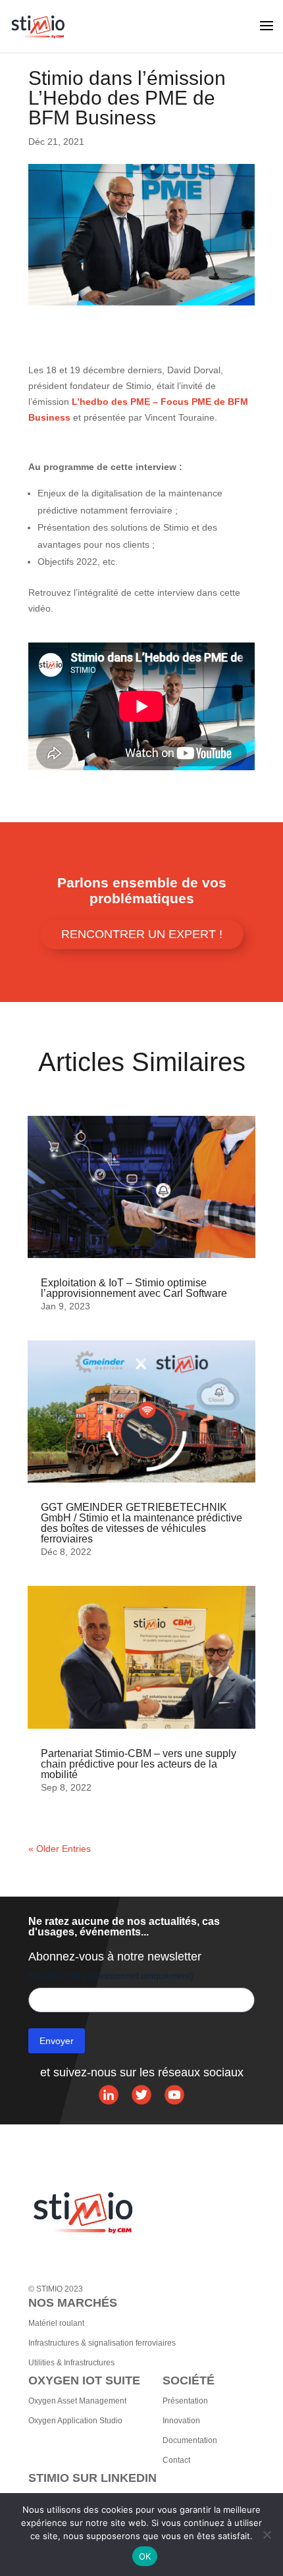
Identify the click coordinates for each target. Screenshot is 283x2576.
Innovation (181, 2421)
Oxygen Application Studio (75, 2421)
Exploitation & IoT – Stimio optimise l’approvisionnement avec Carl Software (134, 1288)
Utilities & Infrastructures (71, 2363)
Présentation (185, 2401)
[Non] (267, 2535)
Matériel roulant (56, 2323)
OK (145, 2556)
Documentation (190, 2440)
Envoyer (57, 2041)
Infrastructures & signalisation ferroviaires (102, 2343)
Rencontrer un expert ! (142, 934)
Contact (176, 2460)
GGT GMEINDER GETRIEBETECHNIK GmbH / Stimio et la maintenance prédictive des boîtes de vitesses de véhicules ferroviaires (141, 1523)
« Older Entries (60, 1849)
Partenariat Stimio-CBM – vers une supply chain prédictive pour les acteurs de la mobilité (139, 1764)
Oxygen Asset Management (77, 2401)
